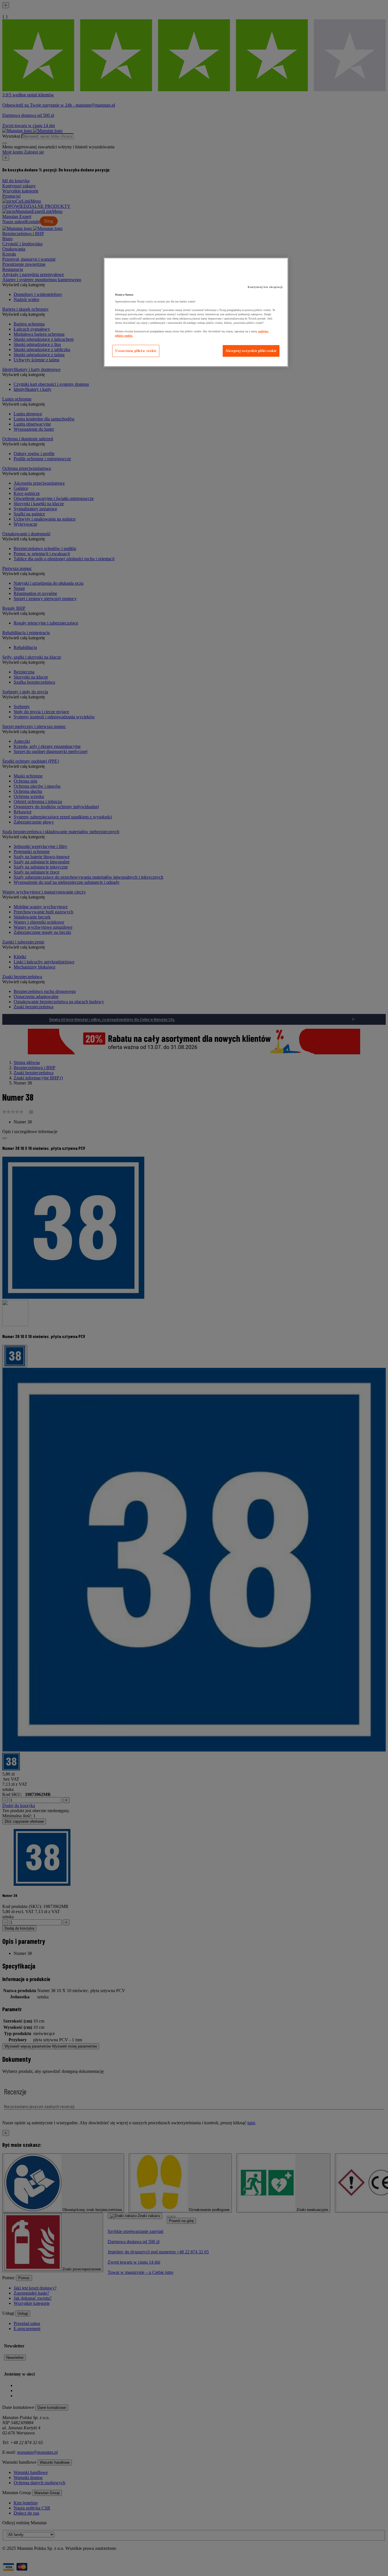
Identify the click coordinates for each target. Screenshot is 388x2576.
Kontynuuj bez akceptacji (265, 287)
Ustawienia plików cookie (136, 351)
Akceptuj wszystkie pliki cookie (251, 351)
